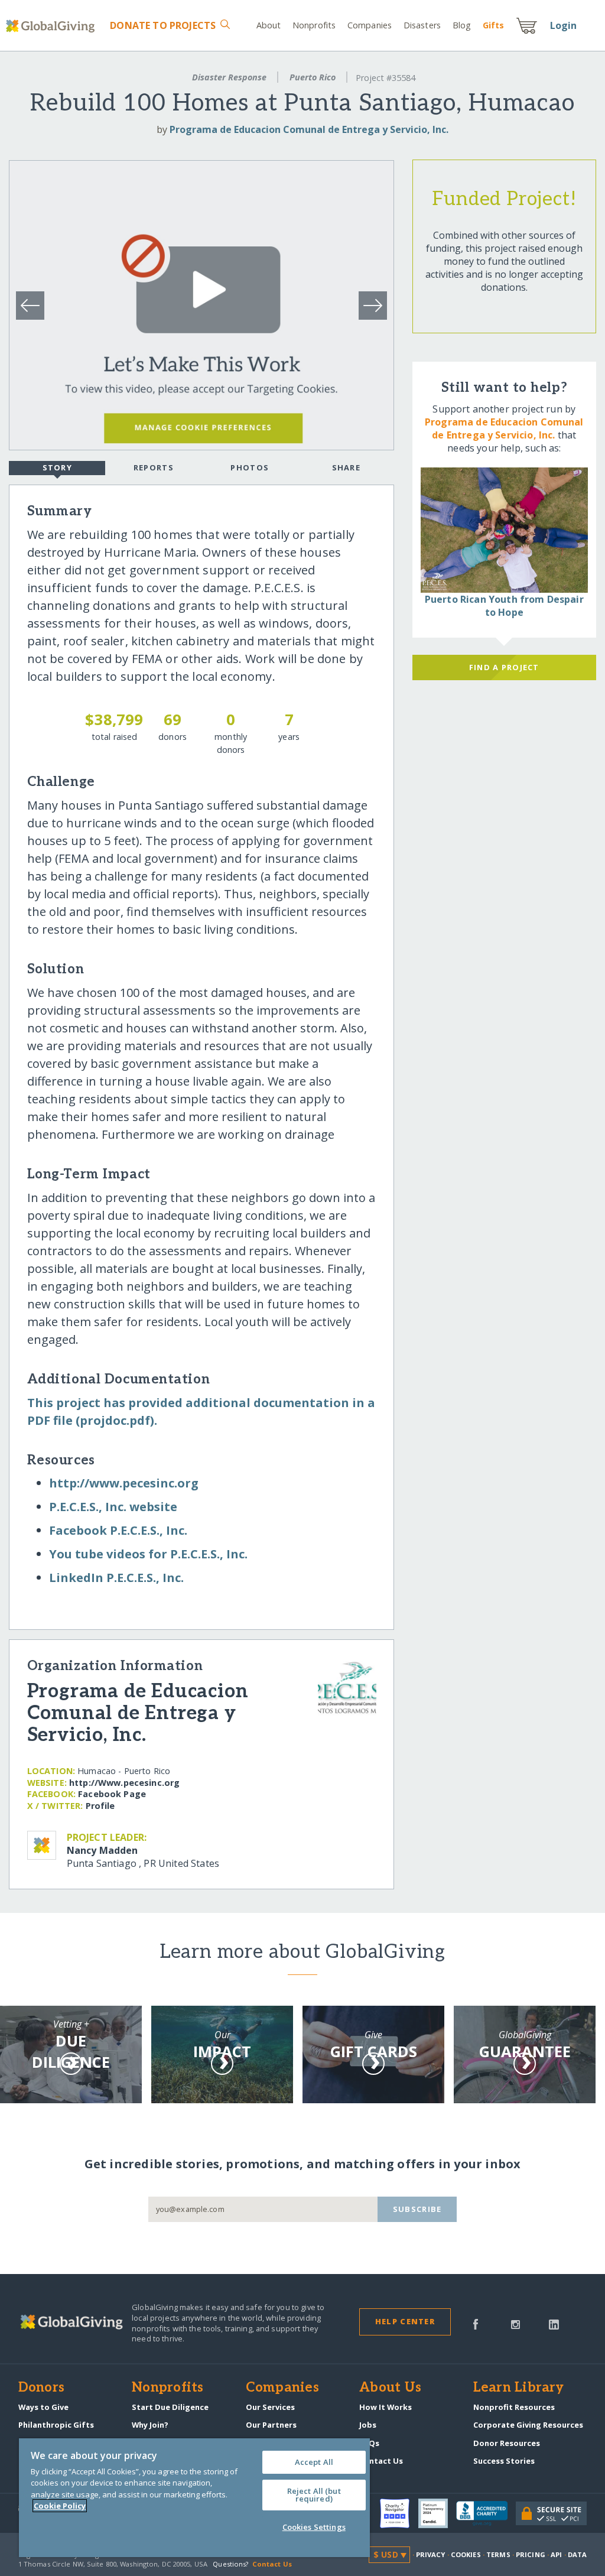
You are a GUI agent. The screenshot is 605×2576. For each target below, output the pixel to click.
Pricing (531, 2554)
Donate (163, 25)
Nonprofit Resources (514, 2407)
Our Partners (271, 2425)
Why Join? (150, 2425)
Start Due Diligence (170, 2407)
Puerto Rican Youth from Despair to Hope (504, 606)
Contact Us (381, 2461)
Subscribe (417, 2209)
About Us (390, 2388)
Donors (41, 2388)
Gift (493, 25)
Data (577, 2554)
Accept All (314, 2462)
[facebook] (476, 2324)
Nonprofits (314, 25)
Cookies (466, 2554)
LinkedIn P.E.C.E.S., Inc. (116, 1578)
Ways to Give (43, 2407)
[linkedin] (554, 2324)
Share (346, 467)
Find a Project (504, 667)
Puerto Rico (313, 77)
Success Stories (504, 2461)
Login (564, 25)
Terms (498, 2554)
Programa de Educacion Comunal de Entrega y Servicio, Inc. (309, 129)
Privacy (431, 2554)
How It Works (386, 2407)
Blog (462, 25)
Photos (250, 467)
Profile (100, 1806)
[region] (194, 2498)
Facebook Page (112, 1794)
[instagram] (515, 2324)
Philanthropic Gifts (56, 2425)
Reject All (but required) (314, 2495)
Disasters (422, 25)
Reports (154, 467)
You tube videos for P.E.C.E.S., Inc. (148, 1554)
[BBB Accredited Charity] (486, 2514)
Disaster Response (229, 77)
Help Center (405, 2321)
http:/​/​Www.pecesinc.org (124, 1783)
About (269, 25)
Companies (370, 25)
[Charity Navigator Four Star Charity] (399, 2513)
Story (57, 467)
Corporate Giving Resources (528, 2425)
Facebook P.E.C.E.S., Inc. (118, 1530)
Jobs (368, 2425)
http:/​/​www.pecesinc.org (124, 1483)
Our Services (270, 2407)
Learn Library (519, 2388)
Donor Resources (507, 2443)
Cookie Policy (60, 2506)
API (556, 2554)
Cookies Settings (314, 2527)
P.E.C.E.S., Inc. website (113, 1507)
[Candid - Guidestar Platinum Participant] (437, 2513)
